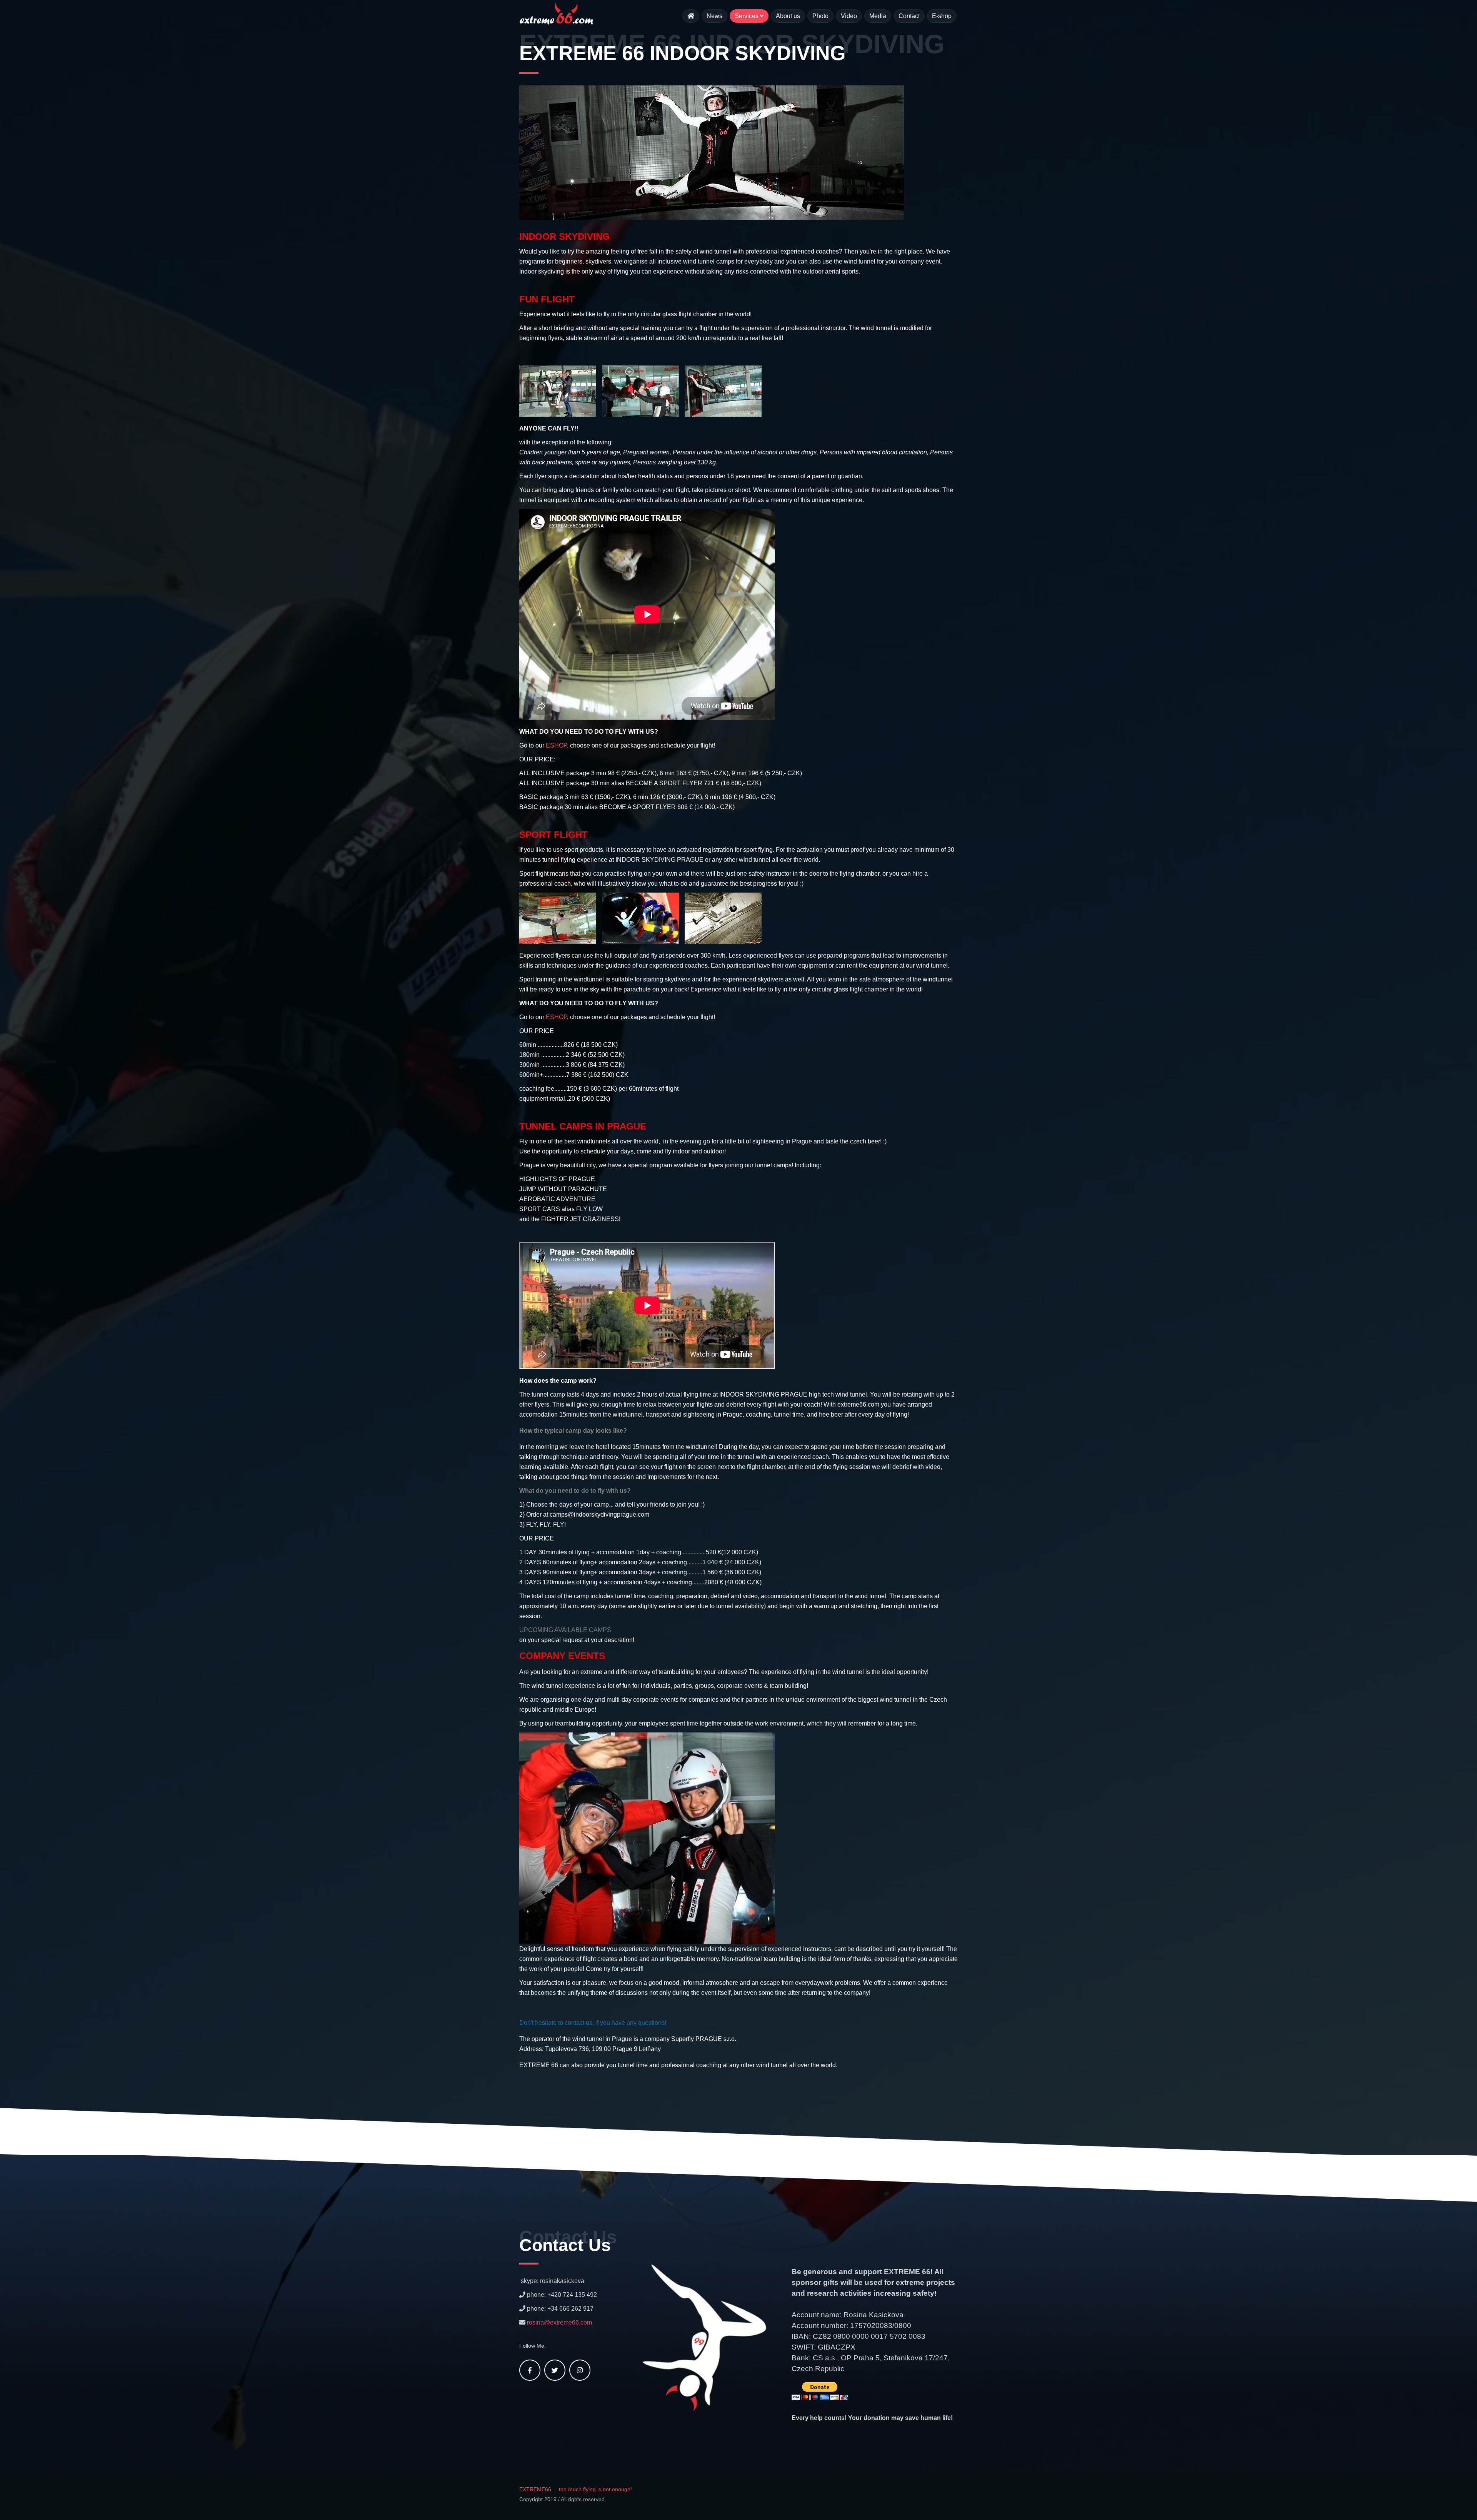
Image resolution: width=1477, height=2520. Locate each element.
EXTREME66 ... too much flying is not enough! (576, 2489)
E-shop (942, 16)
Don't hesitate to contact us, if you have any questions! (593, 2023)
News (714, 16)
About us (788, 16)
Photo (820, 16)
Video (849, 16)
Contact (909, 16)
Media (878, 16)
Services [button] (747, 16)
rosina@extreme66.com (559, 2322)
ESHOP (556, 745)
